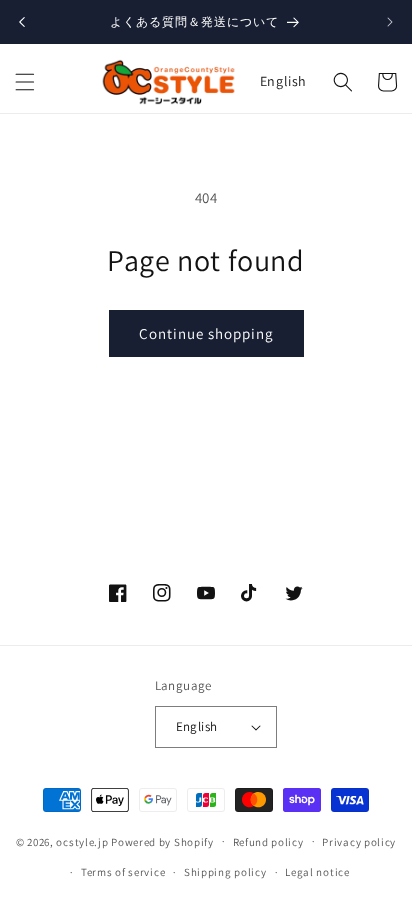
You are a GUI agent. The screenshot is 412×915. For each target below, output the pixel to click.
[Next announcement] (390, 22)
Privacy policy (359, 842)
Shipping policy (225, 872)
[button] (25, 82)
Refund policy (268, 842)
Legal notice (317, 872)
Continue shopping (206, 333)
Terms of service (123, 872)
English (283, 81)
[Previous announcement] (22, 22)
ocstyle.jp (82, 841)
